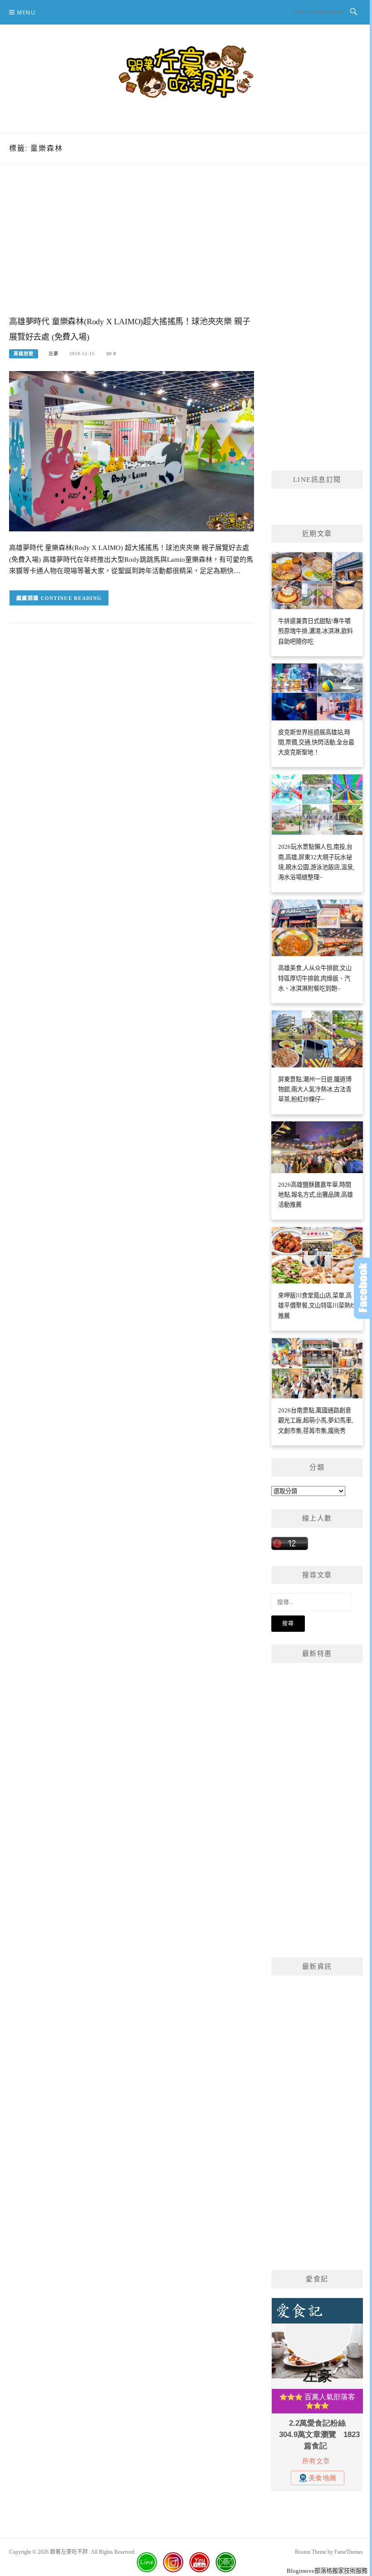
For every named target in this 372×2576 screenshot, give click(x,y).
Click (363, 1288)
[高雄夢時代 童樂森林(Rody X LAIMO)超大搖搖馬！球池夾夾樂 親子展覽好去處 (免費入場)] (132, 451)
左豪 (54, 354)
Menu (26, 12)
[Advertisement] (132, 249)
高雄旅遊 (24, 354)
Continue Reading (71, 598)
